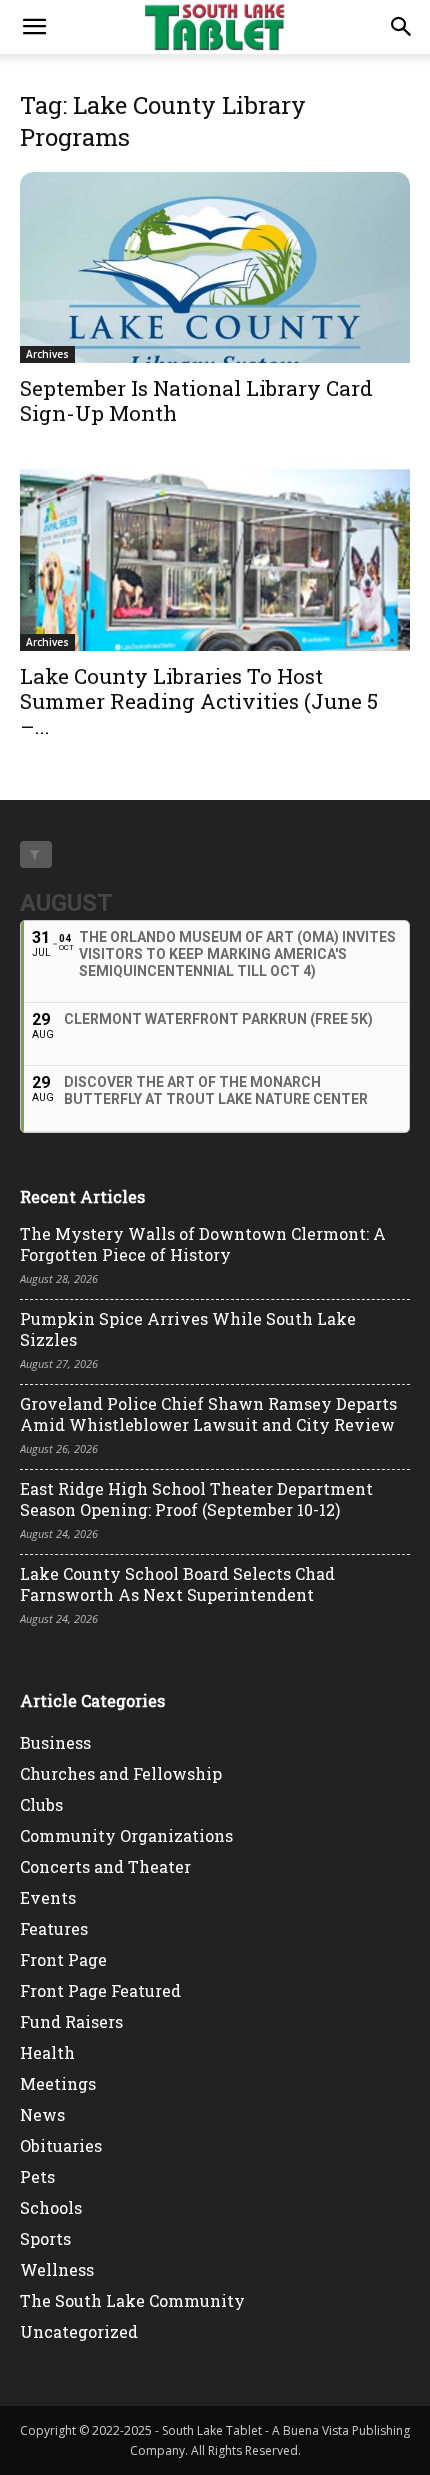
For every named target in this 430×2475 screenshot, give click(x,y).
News (42, 2114)
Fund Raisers (71, 2021)
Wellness (57, 2269)
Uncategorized (79, 2331)
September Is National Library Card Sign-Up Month (196, 400)
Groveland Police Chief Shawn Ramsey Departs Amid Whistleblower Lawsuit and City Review (208, 1414)
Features (54, 1928)
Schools (51, 2207)
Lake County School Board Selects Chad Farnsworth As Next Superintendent (177, 1584)
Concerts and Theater (105, 1866)
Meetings (58, 2083)
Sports (45, 2238)
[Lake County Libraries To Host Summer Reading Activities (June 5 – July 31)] (215, 555)
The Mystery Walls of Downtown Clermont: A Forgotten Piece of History (203, 1244)
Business (55, 1742)
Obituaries (61, 2145)
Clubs (41, 1804)
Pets (37, 2176)
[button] (34, 27)
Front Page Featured (100, 1990)
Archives (47, 354)
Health (47, 2052)
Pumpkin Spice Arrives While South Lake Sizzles (188, 1329)
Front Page (63, 1959)
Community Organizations (126, 1835)
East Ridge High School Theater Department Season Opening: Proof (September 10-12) (196, 1499)
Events (48, 1897)
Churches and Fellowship (121, 1773)
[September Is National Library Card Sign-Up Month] (215, 267)
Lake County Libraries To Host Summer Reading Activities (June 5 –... (199, 701)
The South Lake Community (132, 2300)
